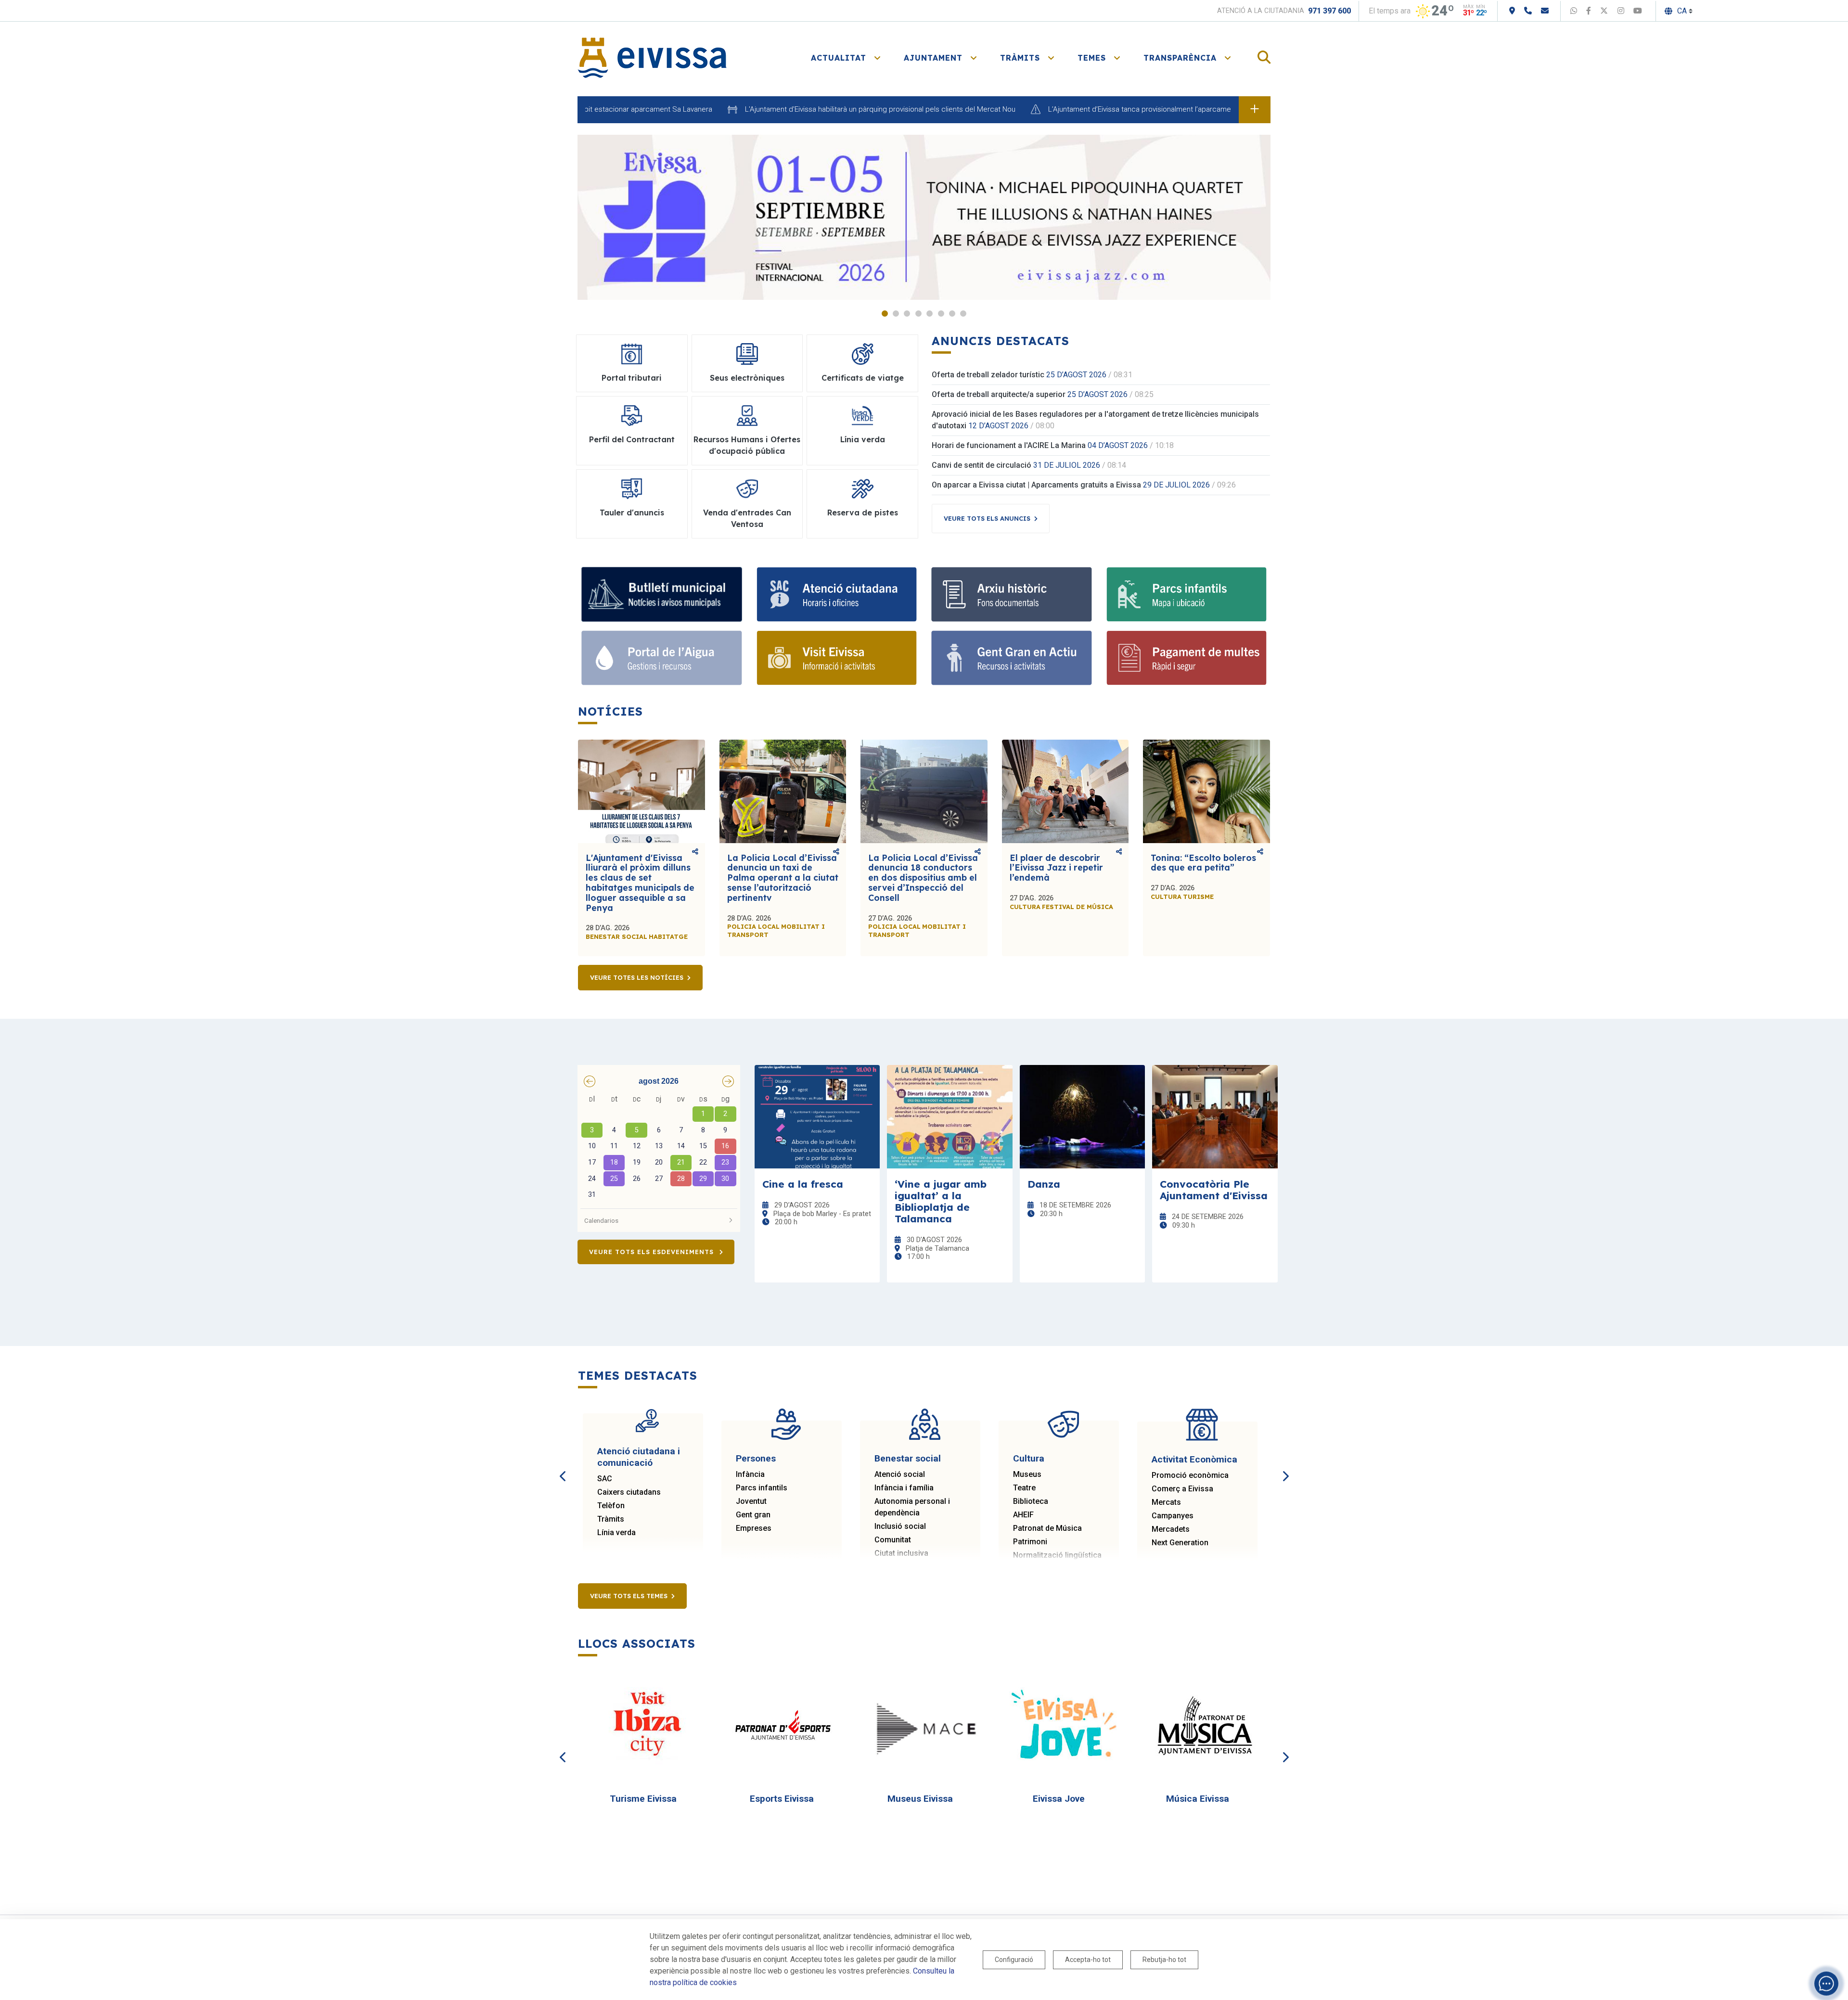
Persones (756, 1458)
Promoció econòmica (1190, 1475)
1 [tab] (885, 314)
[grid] (659, 1148)
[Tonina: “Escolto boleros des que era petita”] (1206, 791)
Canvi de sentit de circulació (982, 465)
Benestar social (908, 1458)
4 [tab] (918, 314)
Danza (1044, 1184)
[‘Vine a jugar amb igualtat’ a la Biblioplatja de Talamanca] (950, 1117)
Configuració (1014, 1960)
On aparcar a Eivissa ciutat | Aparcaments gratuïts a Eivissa (1036, 485)
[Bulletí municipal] (662, 594)
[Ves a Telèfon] (1528, 11)
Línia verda (616, 1532)
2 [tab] (896, 314)
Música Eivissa (1198, 1799)
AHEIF (1023, 1515)
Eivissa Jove (1059, 1799)
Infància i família (904, 1488)
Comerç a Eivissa (1182, 1489)
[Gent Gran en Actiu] (1012, 658)
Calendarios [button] (601, 1220)
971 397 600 (1329, 11)
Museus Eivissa (920, 1799)
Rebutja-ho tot (1164, 1960)
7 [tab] (952, 314)
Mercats (1166, 1502)
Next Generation (1180, 1543)
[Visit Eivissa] (837, 658)
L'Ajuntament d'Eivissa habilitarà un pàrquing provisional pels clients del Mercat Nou (799, 109)
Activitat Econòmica (1194, 1459)
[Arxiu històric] (1012, 594)
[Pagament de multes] (1187, 658)
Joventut (751, 1501)
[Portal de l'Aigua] (662, 658)
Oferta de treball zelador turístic (988, 375)
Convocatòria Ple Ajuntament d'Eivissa (1214, 1190)
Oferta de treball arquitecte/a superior (999, 394)
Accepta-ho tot (1088, 1960)
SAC (605, 1479)
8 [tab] (963, 314)
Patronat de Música (1047, 1528)
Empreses (754, 1528)
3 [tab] (907, 314)
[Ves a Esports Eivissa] (786, 1726)
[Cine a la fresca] (817, 1117)
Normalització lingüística (1057, 1555)
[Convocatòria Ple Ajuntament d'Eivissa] (1215, 1117)
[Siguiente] (1285, 1465)
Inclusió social (900, 1526)
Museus (1027, 1474)
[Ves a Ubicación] (1512, 11)
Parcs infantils (762, 1488)
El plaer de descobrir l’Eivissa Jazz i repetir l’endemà (1056, 868)
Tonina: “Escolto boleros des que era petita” (1203, 863)
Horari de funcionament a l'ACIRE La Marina (1009, 445)
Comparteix (695, 852)
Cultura (1029, 1458)
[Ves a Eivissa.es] (652, 57)
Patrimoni (1030, 1542)
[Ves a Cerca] (1264, 58)
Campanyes (1173, 1516)
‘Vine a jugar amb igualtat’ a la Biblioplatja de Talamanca (941, 1201)
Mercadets (1171, 1529)
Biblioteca (1031, 1501)
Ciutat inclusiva (901, 1553)
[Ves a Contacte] (1545, 11)
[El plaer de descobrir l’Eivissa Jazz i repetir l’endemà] (1065, 791)
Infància (750, 1474)
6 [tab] (941, 314)
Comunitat (893, 1540)
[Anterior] (563, 1465)
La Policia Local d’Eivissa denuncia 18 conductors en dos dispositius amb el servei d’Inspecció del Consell (923, 878)
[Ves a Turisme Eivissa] (647, 1726)
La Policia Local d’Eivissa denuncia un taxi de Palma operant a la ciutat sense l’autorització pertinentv (783, 878)
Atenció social (900, 1474)
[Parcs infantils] (1187, 594)
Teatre (1024, 1488)
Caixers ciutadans (629, 1492)
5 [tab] (930, 314)
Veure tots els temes (629, 1596)
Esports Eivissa (782, 1799)
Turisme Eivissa (643, 1799)
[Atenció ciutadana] (837, 594)
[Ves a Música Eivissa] (1202, 1726)
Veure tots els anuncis (987, 518)
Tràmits (611, 1519)
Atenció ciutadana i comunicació (639, 1457)
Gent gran (753, 1515)
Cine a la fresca (803, 1184)
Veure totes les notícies (637, 977)
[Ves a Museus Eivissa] (924, 1726)
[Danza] (1083, 1117)
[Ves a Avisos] (1255, 110)
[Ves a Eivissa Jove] (1063, 1726)
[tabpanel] (924, 217)
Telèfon (611, 1506)
